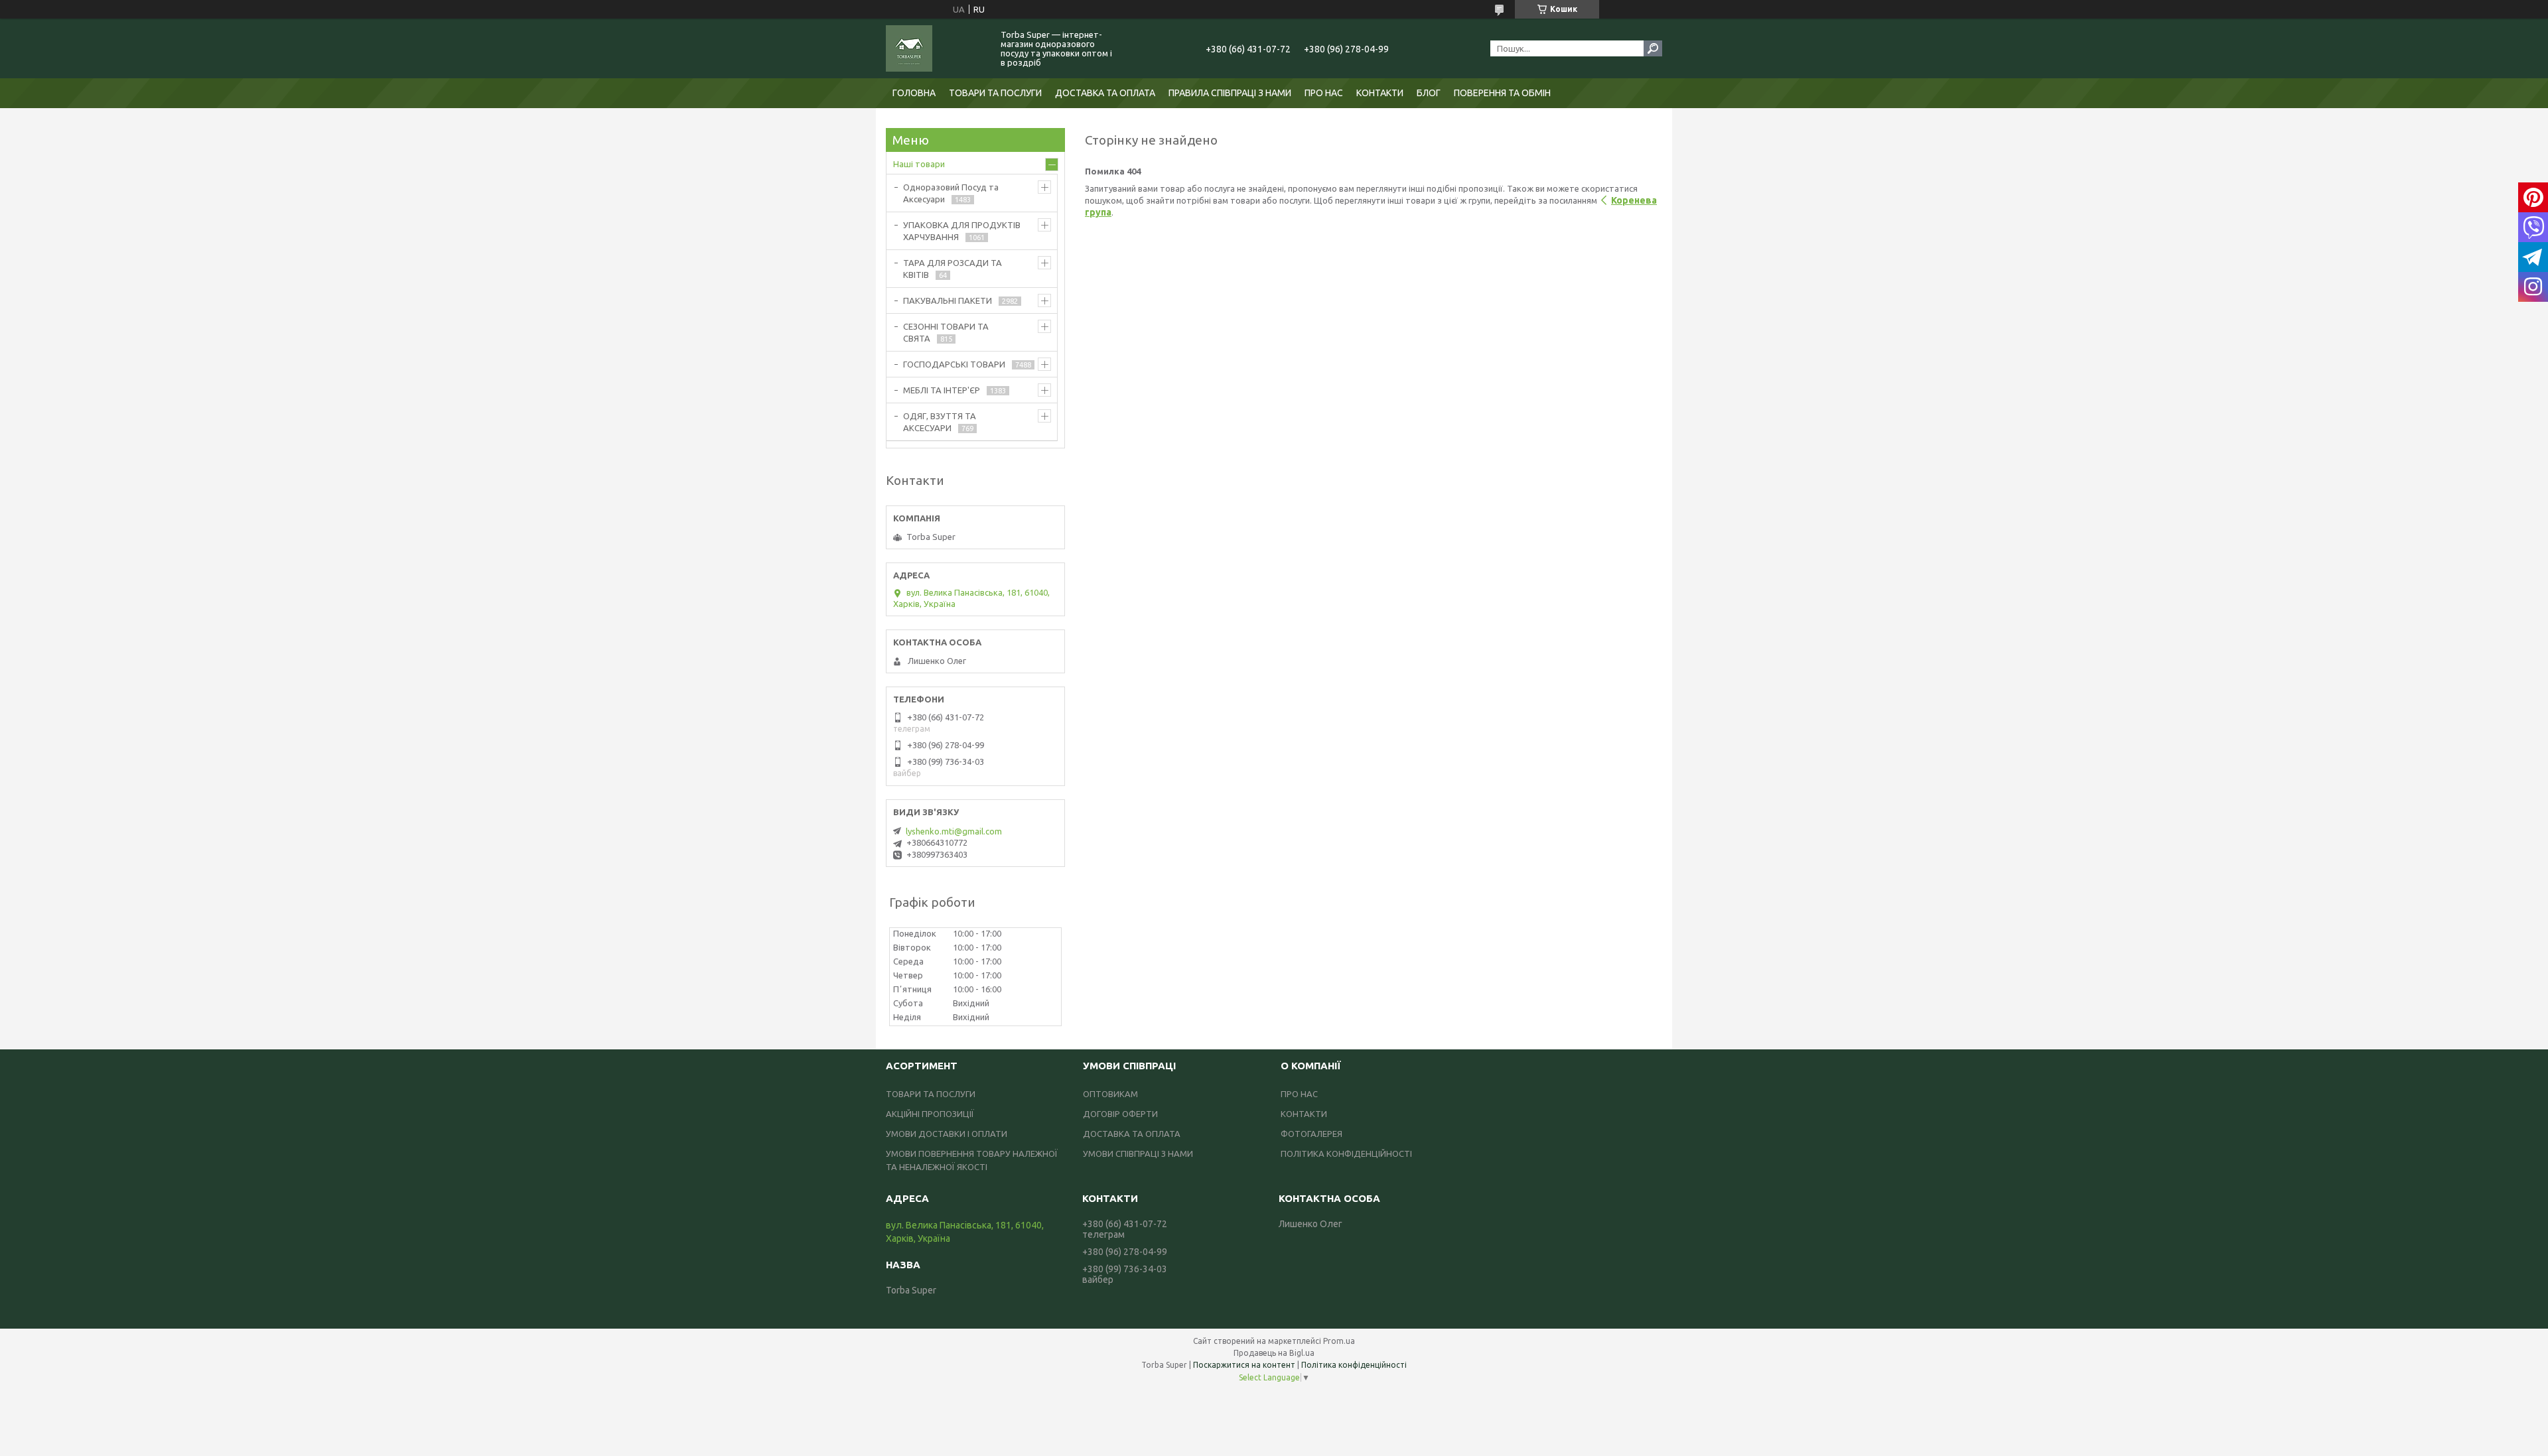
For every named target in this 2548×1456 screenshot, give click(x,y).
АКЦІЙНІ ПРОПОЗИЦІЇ (930, 1114)
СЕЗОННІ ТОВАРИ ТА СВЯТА (946, 332)
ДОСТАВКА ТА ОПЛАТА (1105, 93)
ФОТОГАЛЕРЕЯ (1311, 1134)
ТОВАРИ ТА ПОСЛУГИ (995, 93)
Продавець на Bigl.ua (1274, 1353)
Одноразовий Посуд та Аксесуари (951, 193)
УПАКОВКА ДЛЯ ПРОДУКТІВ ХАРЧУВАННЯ (962, 231)
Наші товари (919, 164)
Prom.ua (1339, 1341)
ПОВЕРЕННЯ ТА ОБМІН (1502, 93)
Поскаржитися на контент (1244, 1365)
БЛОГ (1429, 93)
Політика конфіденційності (1354, 1365)
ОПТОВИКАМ (1110, 1094)
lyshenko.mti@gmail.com (954, 831)
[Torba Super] (936, 48)
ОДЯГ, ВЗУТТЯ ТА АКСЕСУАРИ (940, 422)
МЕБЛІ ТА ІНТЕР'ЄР (942, 390)
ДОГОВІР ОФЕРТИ (1120, 1114)
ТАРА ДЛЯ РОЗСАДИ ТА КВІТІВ (953, 269)
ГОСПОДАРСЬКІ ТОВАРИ (954, 364)
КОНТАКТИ (1380, 93)
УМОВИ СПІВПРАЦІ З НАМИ (1138, 1154)
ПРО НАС (1324, 93)
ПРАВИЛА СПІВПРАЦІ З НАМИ (1230, 93)
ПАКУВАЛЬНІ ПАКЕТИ (948, 300)
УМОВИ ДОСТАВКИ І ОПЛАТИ (947, 1134)
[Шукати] (1653, 48)
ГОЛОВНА (914, 93)
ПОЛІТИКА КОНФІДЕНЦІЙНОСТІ (1346, 1154)
